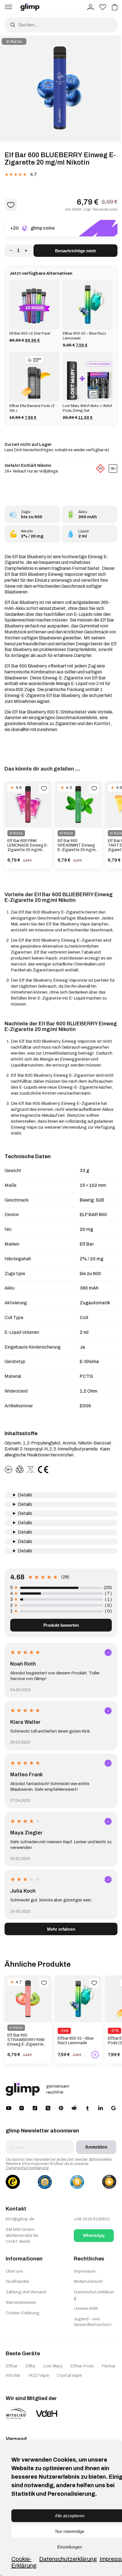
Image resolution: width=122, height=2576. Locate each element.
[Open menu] (9, 7)
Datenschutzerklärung (68, 2559)
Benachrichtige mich (75, 251)
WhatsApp (94, 2235)
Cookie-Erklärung (24, 2562)
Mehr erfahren (61, 1929)
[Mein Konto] (91, 7)
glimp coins (43, 228)
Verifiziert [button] (108, 1653)
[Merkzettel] (103, 7)
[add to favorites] (44, 789)
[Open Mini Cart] (115, 7)
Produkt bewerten (61, 1625)
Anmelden (96, 2147)
